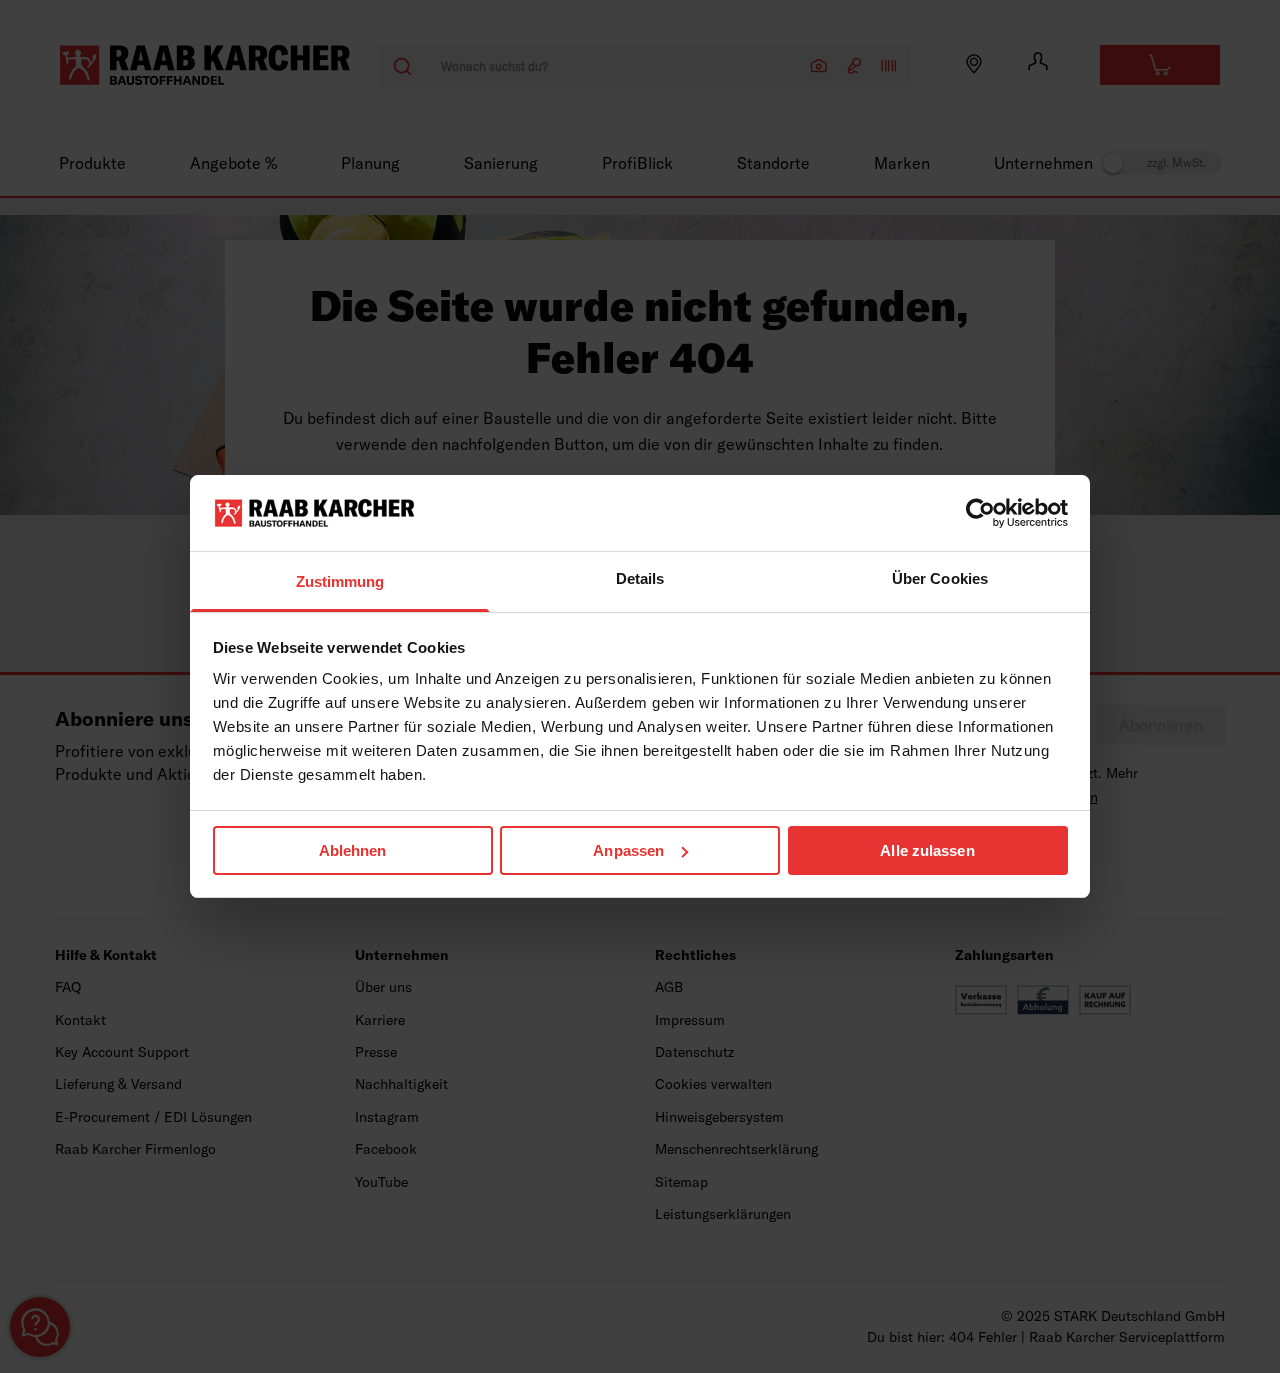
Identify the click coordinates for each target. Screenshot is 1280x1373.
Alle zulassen (927, 850)
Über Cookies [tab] (940, 578)
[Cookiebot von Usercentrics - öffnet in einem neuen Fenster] (980, 513)
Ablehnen (353, 850)
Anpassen (628, 850)
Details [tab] (640, 578)
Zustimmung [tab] (340, 581)
